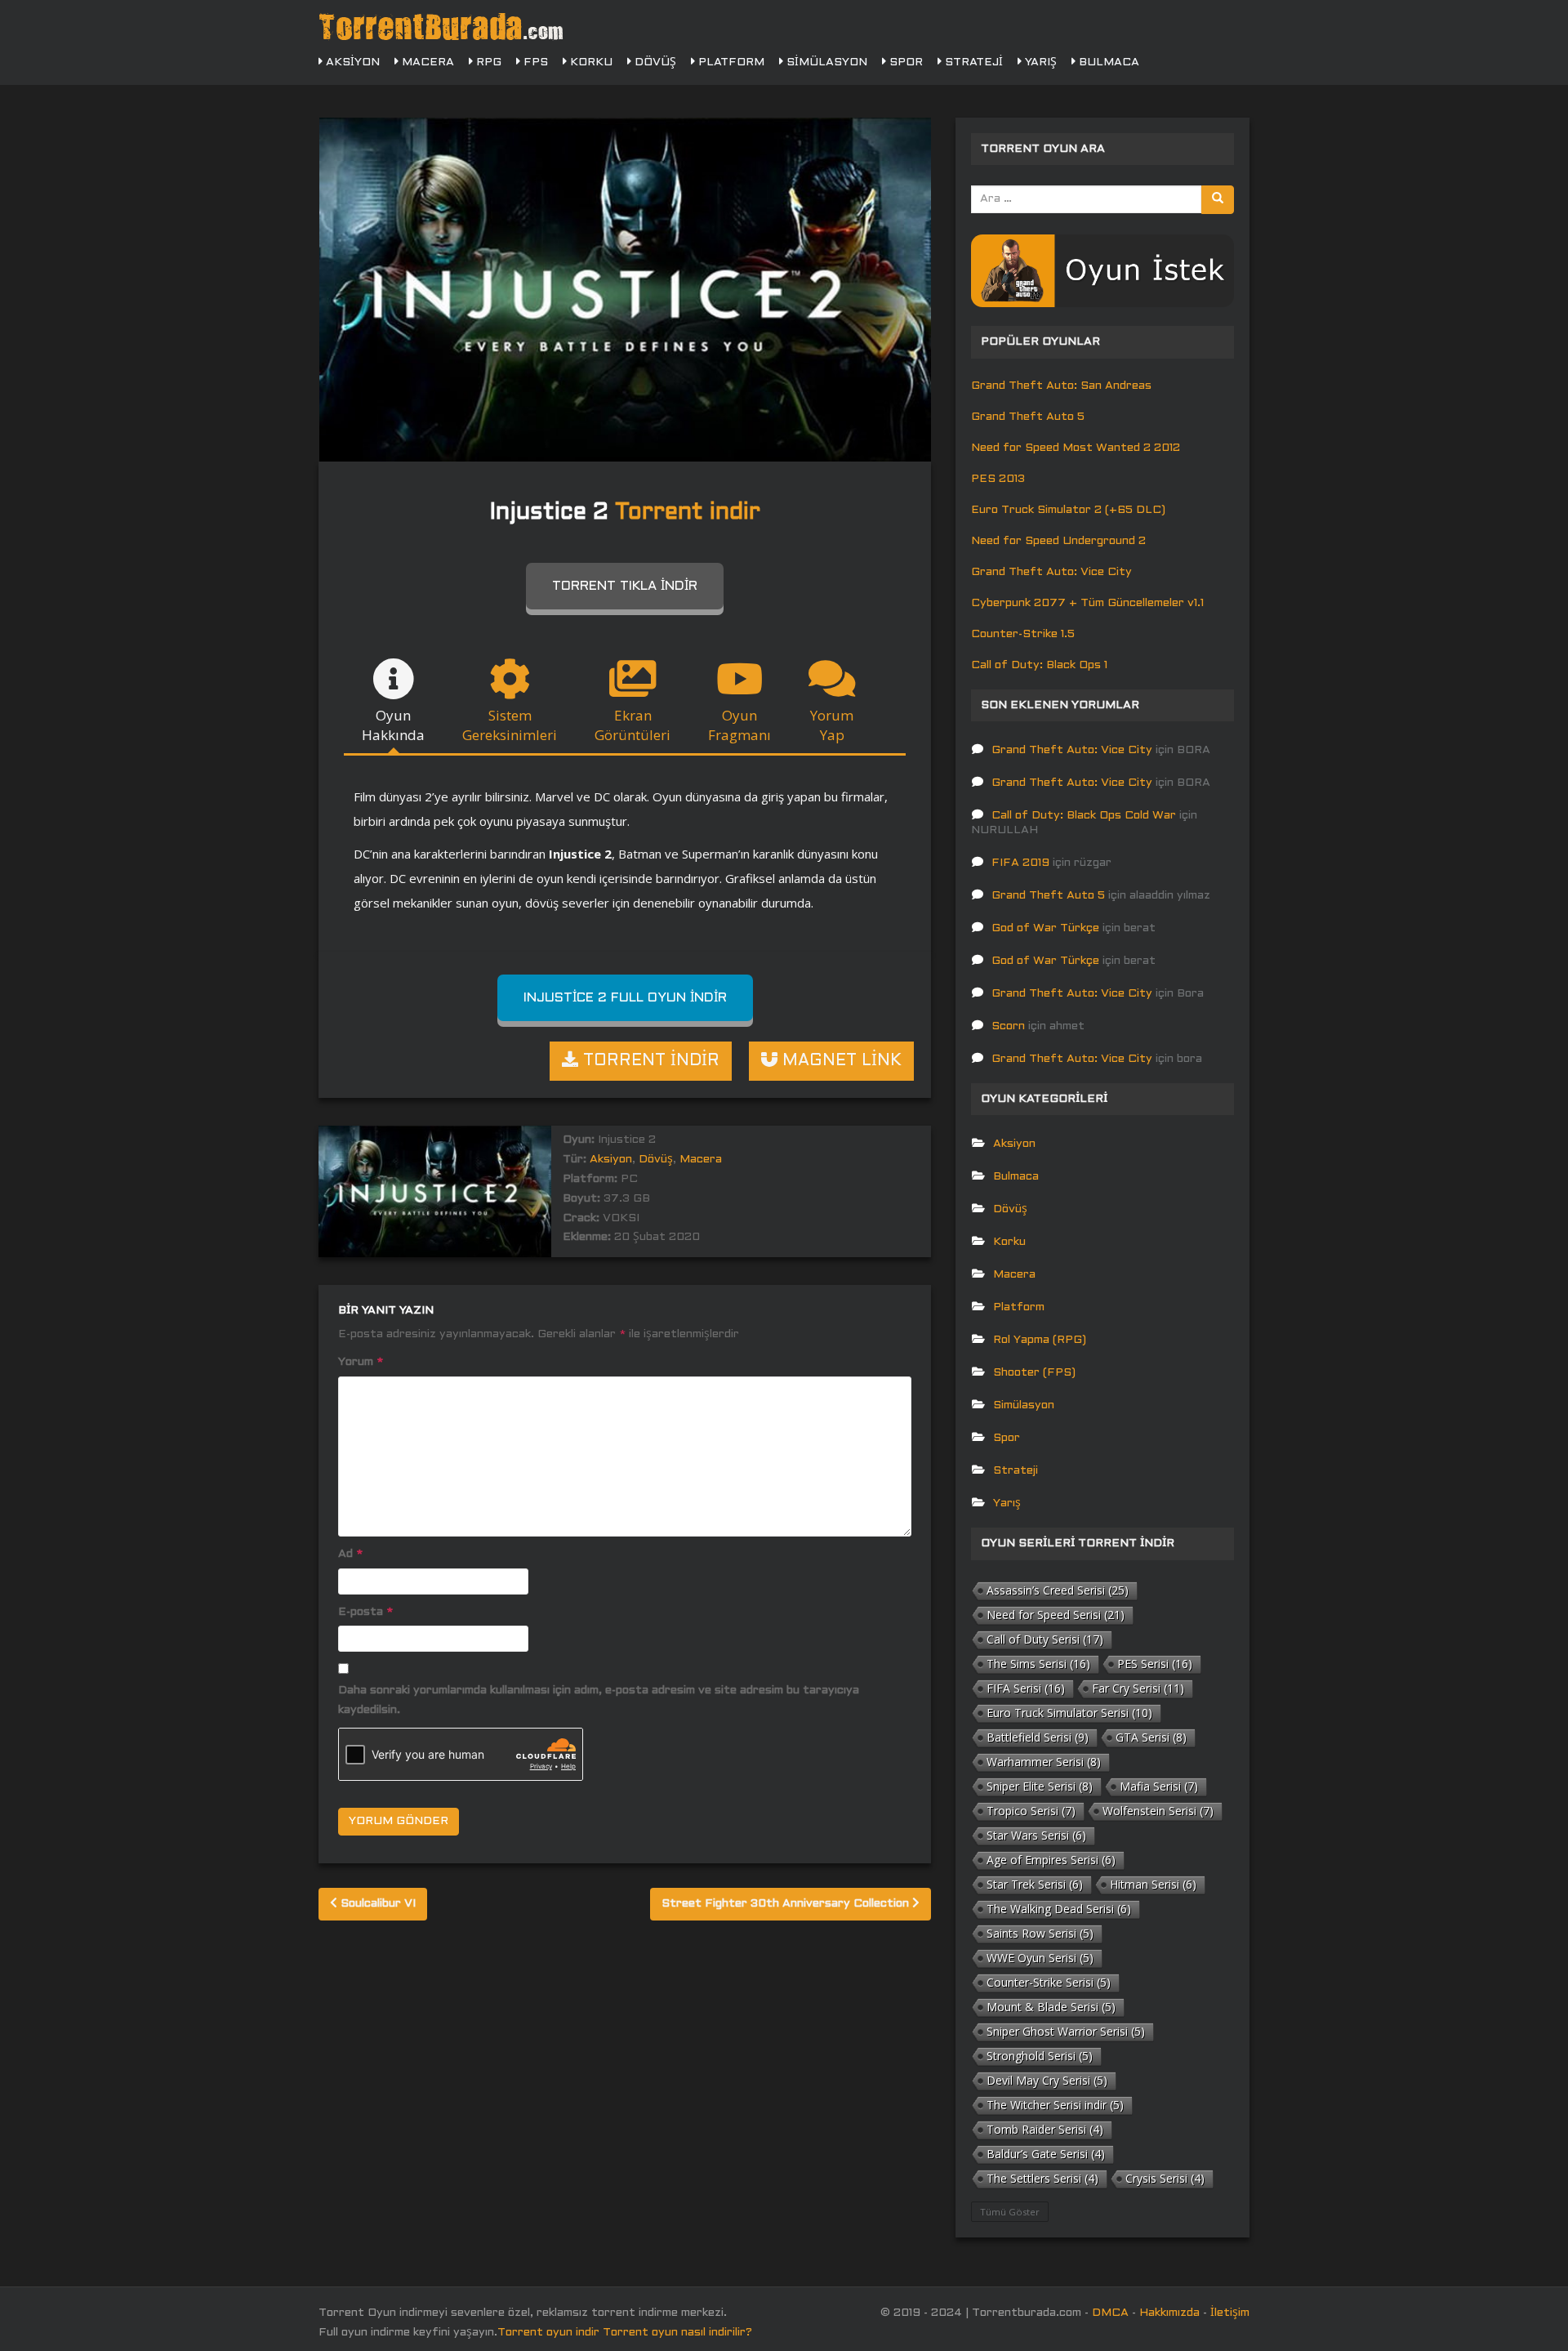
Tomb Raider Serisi (1045, 2129)
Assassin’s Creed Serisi (1058, 1590)
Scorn (1008, 1026)
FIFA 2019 (1020, 863)
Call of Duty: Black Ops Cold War (1084, 816)
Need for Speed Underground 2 (1058, 541)
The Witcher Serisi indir (1055, 2105)
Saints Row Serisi (1040, 1933)
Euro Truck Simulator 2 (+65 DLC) (1068, 510)
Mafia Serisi (1159, 1786)
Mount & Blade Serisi (1051, 2007)
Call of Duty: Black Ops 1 (1039, 665)
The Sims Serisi (1038, 1664)
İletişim (1230, 2313)
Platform (730, 62)
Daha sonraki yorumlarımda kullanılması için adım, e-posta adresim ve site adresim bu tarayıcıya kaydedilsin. (599, 1700)
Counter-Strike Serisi (1049, 1982)
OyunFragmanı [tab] (739, 725)
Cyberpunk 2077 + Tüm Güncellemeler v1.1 (1087, 603)
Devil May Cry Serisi (1047, 2080)
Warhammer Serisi (1044, 1762)
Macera (426, 62)
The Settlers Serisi (1042, 2178)
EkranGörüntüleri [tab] (633, 725)
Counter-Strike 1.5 (1023, 634)
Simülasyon (825, 62)
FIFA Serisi (1026, 1688)
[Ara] (1218, 200)
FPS (534, 62)
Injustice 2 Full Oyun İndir (625, 998)
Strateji (972, 62)
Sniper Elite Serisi (1040, 1786)
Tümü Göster (1010, 2212)
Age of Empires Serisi (1051, 1860)
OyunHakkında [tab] (393, 725)
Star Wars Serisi (1036, 1835)
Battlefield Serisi (1038, 1737)
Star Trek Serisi (1035, 1884)
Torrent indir (688, 513)
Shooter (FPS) (1034, 1373)
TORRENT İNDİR (649, 1061)
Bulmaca (1107, 62)
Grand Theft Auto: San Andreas (1061, 386)
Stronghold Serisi (1040, 2056)
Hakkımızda (1169, 2313)
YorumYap (832, 725)
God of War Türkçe (1045, 928)
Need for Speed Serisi (1056, 1615)
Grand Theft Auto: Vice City (1051, 572)
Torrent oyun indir (548, 2333)
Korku (590, 62)
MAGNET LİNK (840, 1061)
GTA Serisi (1151, 1737)
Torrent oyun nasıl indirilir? (677, 2333)
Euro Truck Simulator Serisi (1069, 1713)
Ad (350, 1554)
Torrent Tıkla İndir (625, 586)
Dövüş (654, 62)
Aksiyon (351, 62)
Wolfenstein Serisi (1158, 1811)
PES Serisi (1155, 1664)
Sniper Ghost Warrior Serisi (1066, 2031)
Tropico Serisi (1031, 1811)
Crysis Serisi (1165, 2178)
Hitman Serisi (1153, 1884)
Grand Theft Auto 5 (1028, 417)
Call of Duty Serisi (1045, 1639)
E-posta (365, 1612)
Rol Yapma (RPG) (1040, 1340)
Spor (904, 62)
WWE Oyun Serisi (1040, 1958)
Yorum (361, 1362)
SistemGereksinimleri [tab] (510, 725)
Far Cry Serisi (1138, 1688)
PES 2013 (998, 479)
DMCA (1110, 2313)
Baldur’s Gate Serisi (1046, 2154)
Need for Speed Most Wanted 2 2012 (1076, 448)
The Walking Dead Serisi (1059, 1909)
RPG (487, 62)
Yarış (1039, 62)
